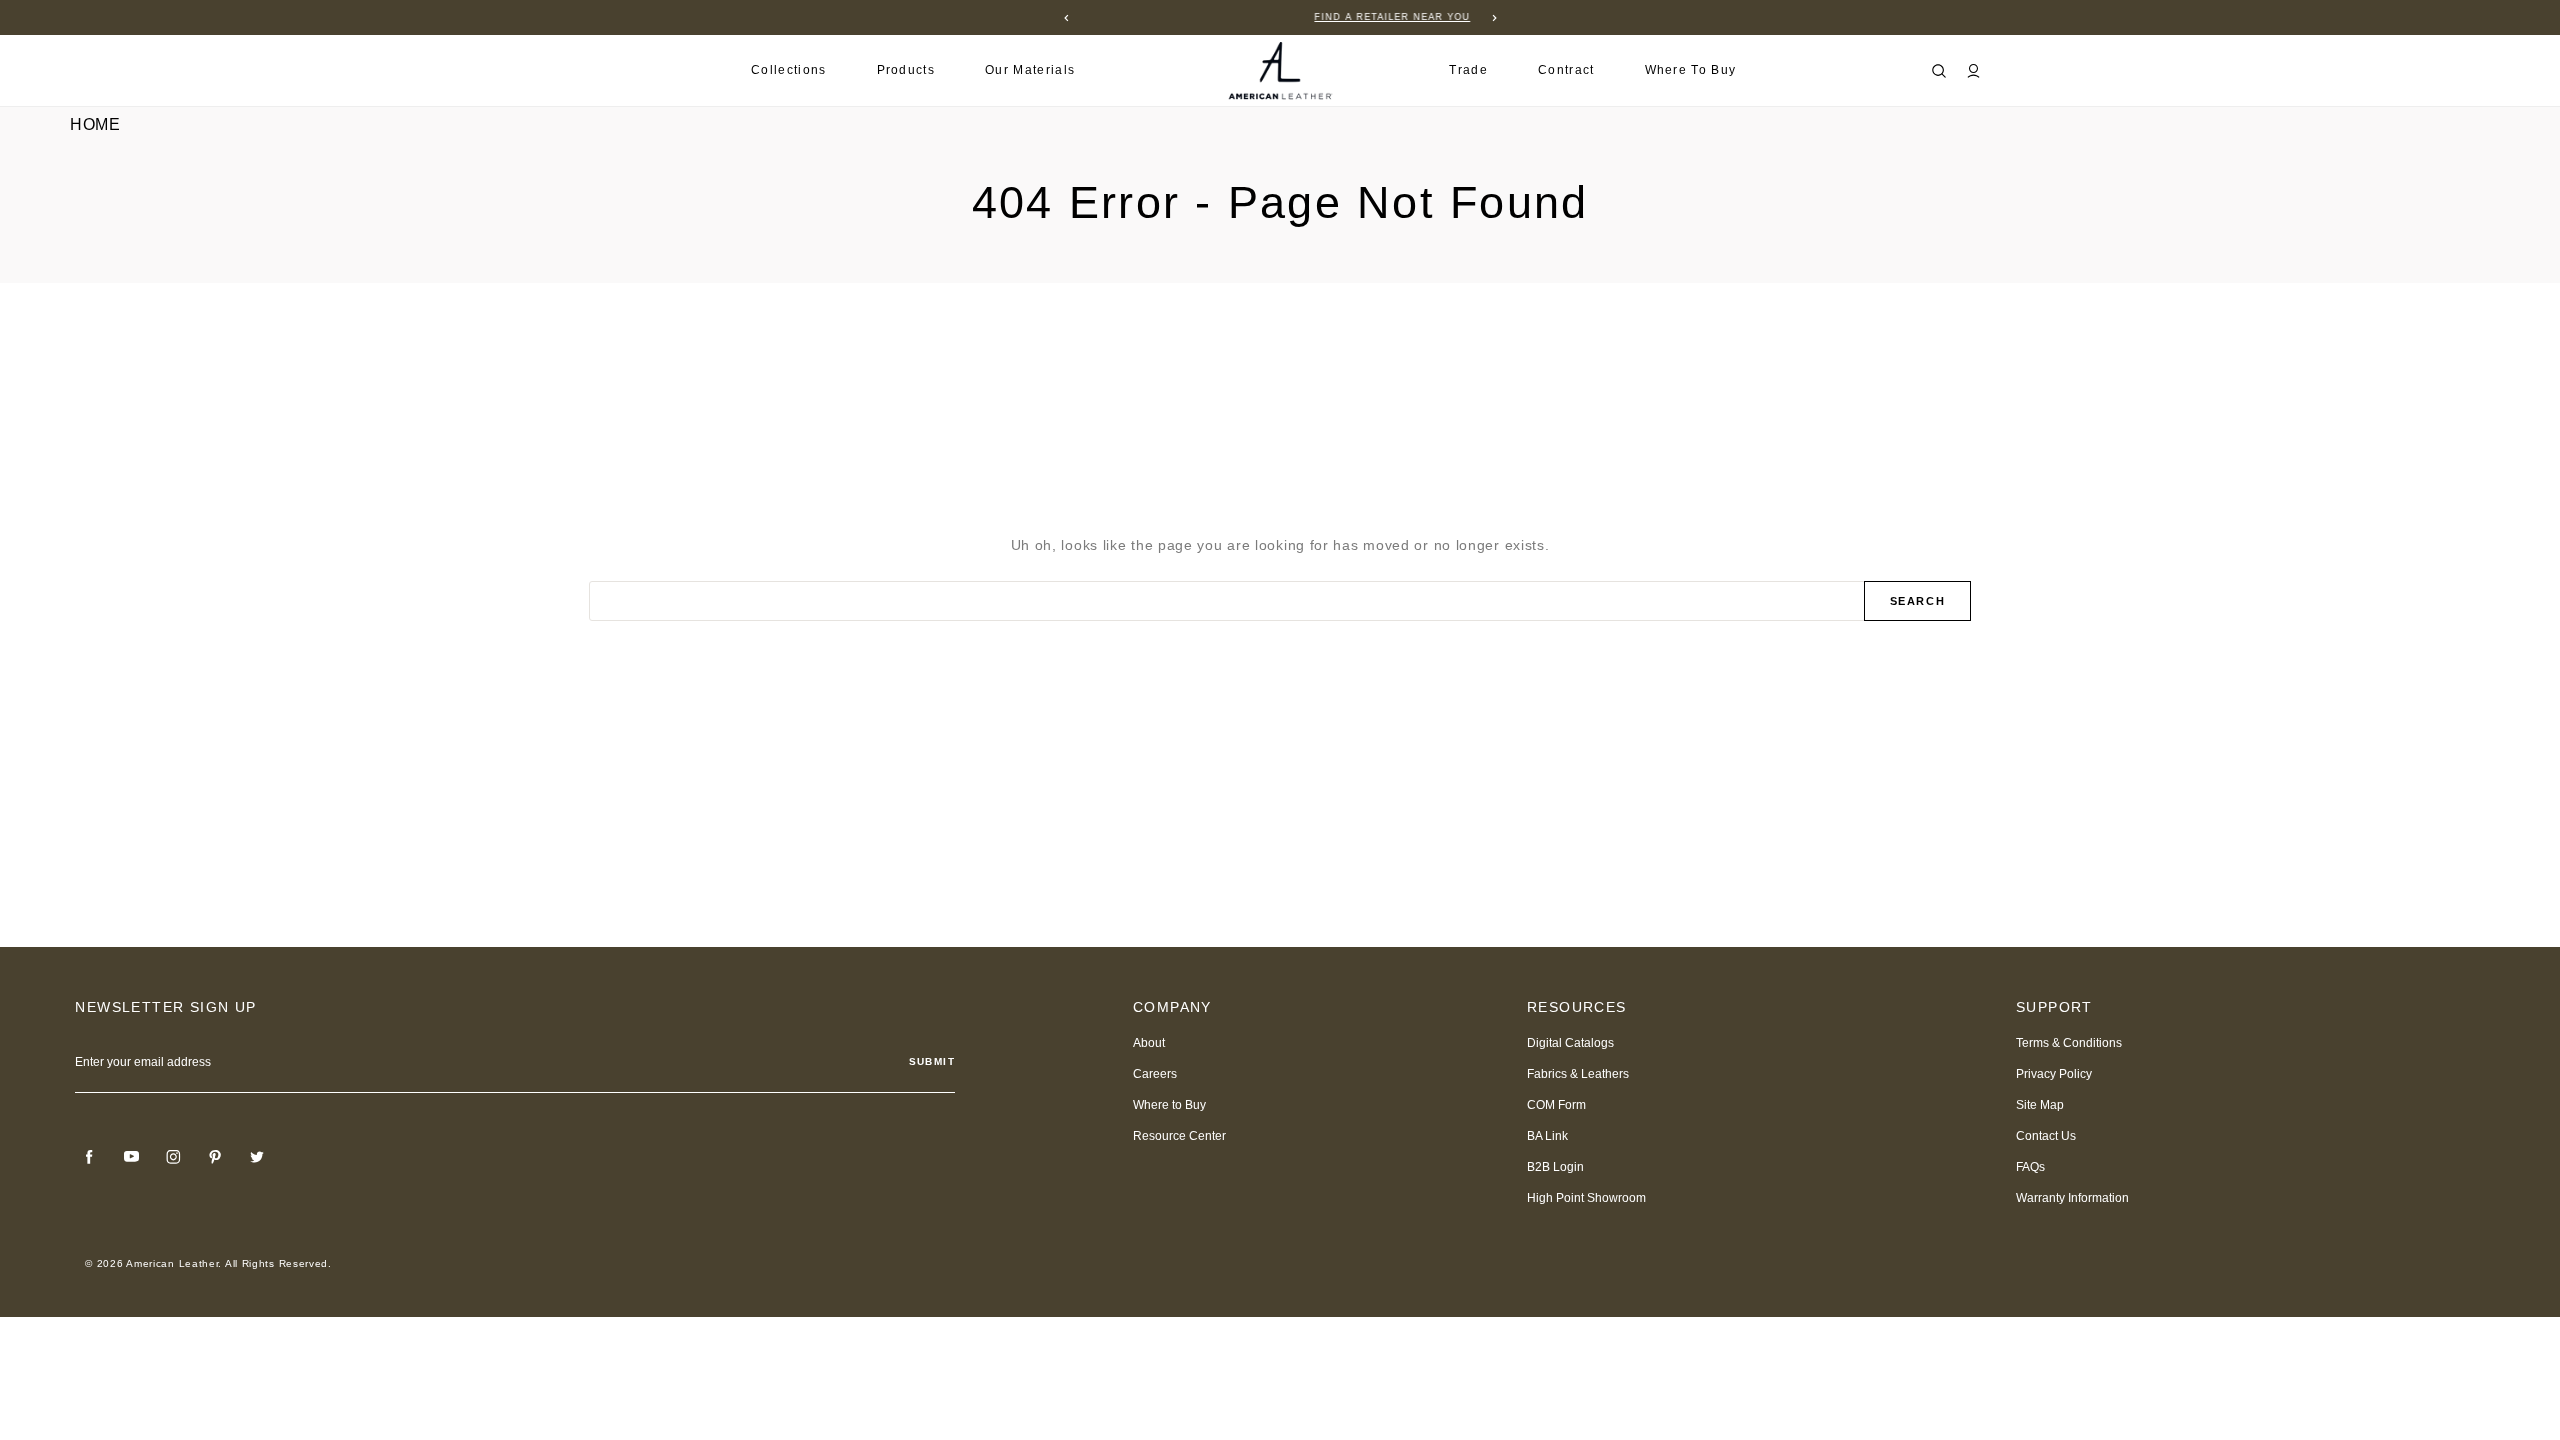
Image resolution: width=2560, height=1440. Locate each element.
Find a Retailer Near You (1280, 17)
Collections (789, 70)
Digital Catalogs (1570, 1043)
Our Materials (1030, 70)
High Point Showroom (1586, 1198)
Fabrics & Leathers (1578, 1074)
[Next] (1494, 18)
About (1149, 1043)
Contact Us (2046, 1136)
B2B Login (1555, 1167)
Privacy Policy (2054, 1074)
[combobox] (1227, 601)
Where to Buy (1691, 70)
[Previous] (1066, 18)
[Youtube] (131, 1157)
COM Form (1556, 1105)
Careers (1155, 1074)
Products (906, 70)
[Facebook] (89, 1157)
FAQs (2030, 1167)
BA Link (1547, 1136)
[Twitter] (257, 1157)
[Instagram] (173, 1157)
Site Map (2040, 1105)
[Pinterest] (215, 1157)
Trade (1468, 70)
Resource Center (1179, 1136)
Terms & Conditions (2069, 1043)
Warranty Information (2072, 1198)
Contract (1566, 70)
